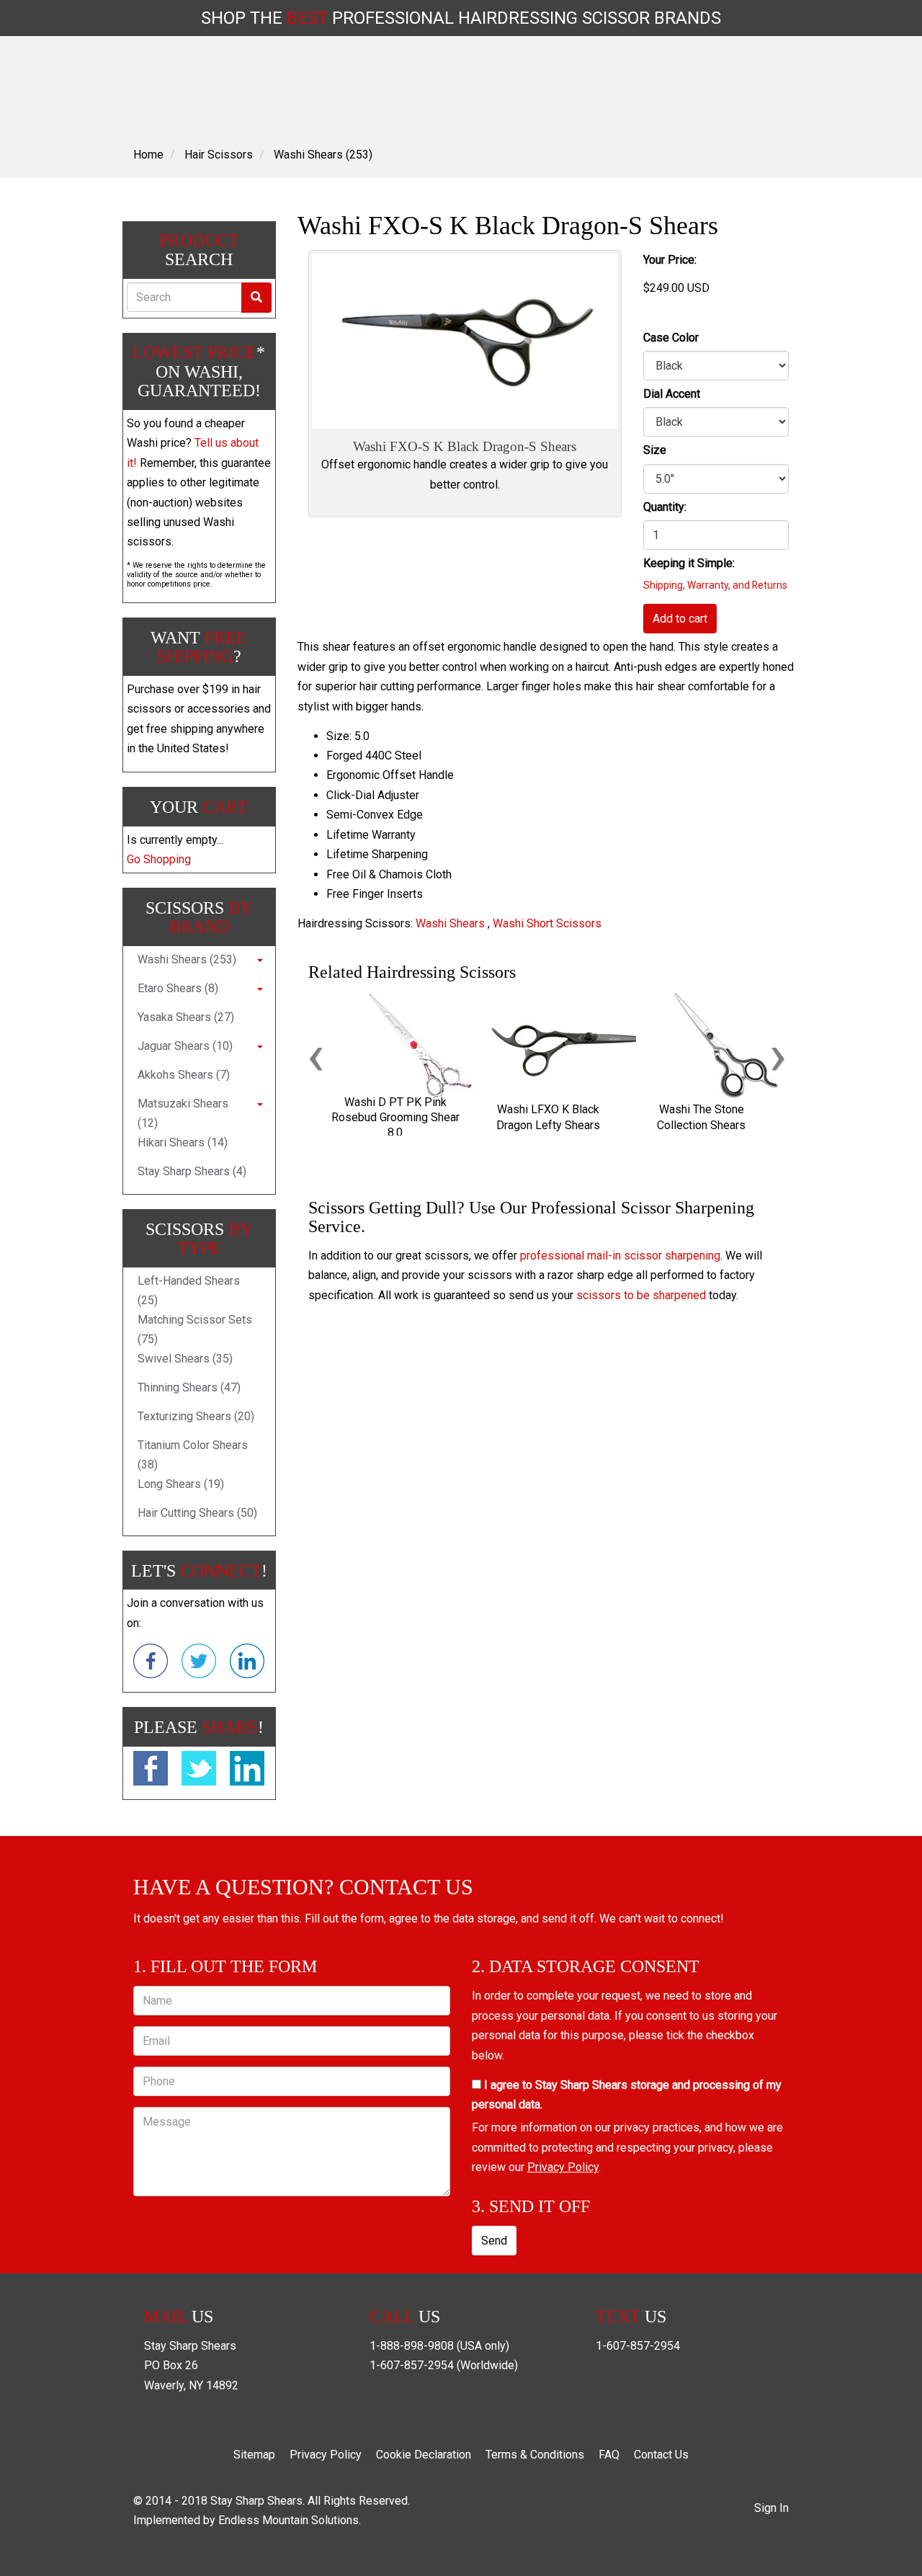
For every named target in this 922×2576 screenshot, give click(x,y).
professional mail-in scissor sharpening (620, 1256)
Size (655, 450)
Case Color (671, 338)
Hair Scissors (219, 155)
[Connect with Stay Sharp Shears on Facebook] (151, 1664)
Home (148, 155)
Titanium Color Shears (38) (193, 1455)
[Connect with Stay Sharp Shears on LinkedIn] (247, 1664)
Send (494, 2241)
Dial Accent (672, 394)
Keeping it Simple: (689, 563)
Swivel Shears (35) (185, 1359)
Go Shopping (159, 859)
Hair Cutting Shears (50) (197, 1513)
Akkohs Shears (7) (184, 1075)
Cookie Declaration (424, 2455)
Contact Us (661, 2455)
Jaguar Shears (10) (185, 1046)
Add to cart (680, 619)
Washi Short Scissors (547, 923)
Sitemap (254, 2455)
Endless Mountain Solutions (288, 2520)
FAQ (609, 2455)
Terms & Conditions (535, 2455)
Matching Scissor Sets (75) (195, 1329)
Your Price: (670, 260)
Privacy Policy (563, 2167)
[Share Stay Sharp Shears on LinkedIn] (247, 1771)
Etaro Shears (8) (178, 988)
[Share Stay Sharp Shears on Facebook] (151, 1771)
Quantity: (665, 507)
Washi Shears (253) (323, 155)
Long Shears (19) (181, 1484)
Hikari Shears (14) (183, 1142)
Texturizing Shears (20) (196, 1416)
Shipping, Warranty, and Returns (715, 585)
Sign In (771, 2508)
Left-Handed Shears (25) (189, 1291)
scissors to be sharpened (641, 1295)
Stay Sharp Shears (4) (192, 1171)
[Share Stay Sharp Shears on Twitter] (199, 1771)
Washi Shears (450, 923)
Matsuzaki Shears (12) (183, 1113)
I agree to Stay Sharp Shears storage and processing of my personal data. (627, 2095)
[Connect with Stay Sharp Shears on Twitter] (199, 1664)
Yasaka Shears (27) (186, 1017)
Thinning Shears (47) (189, 1387)
